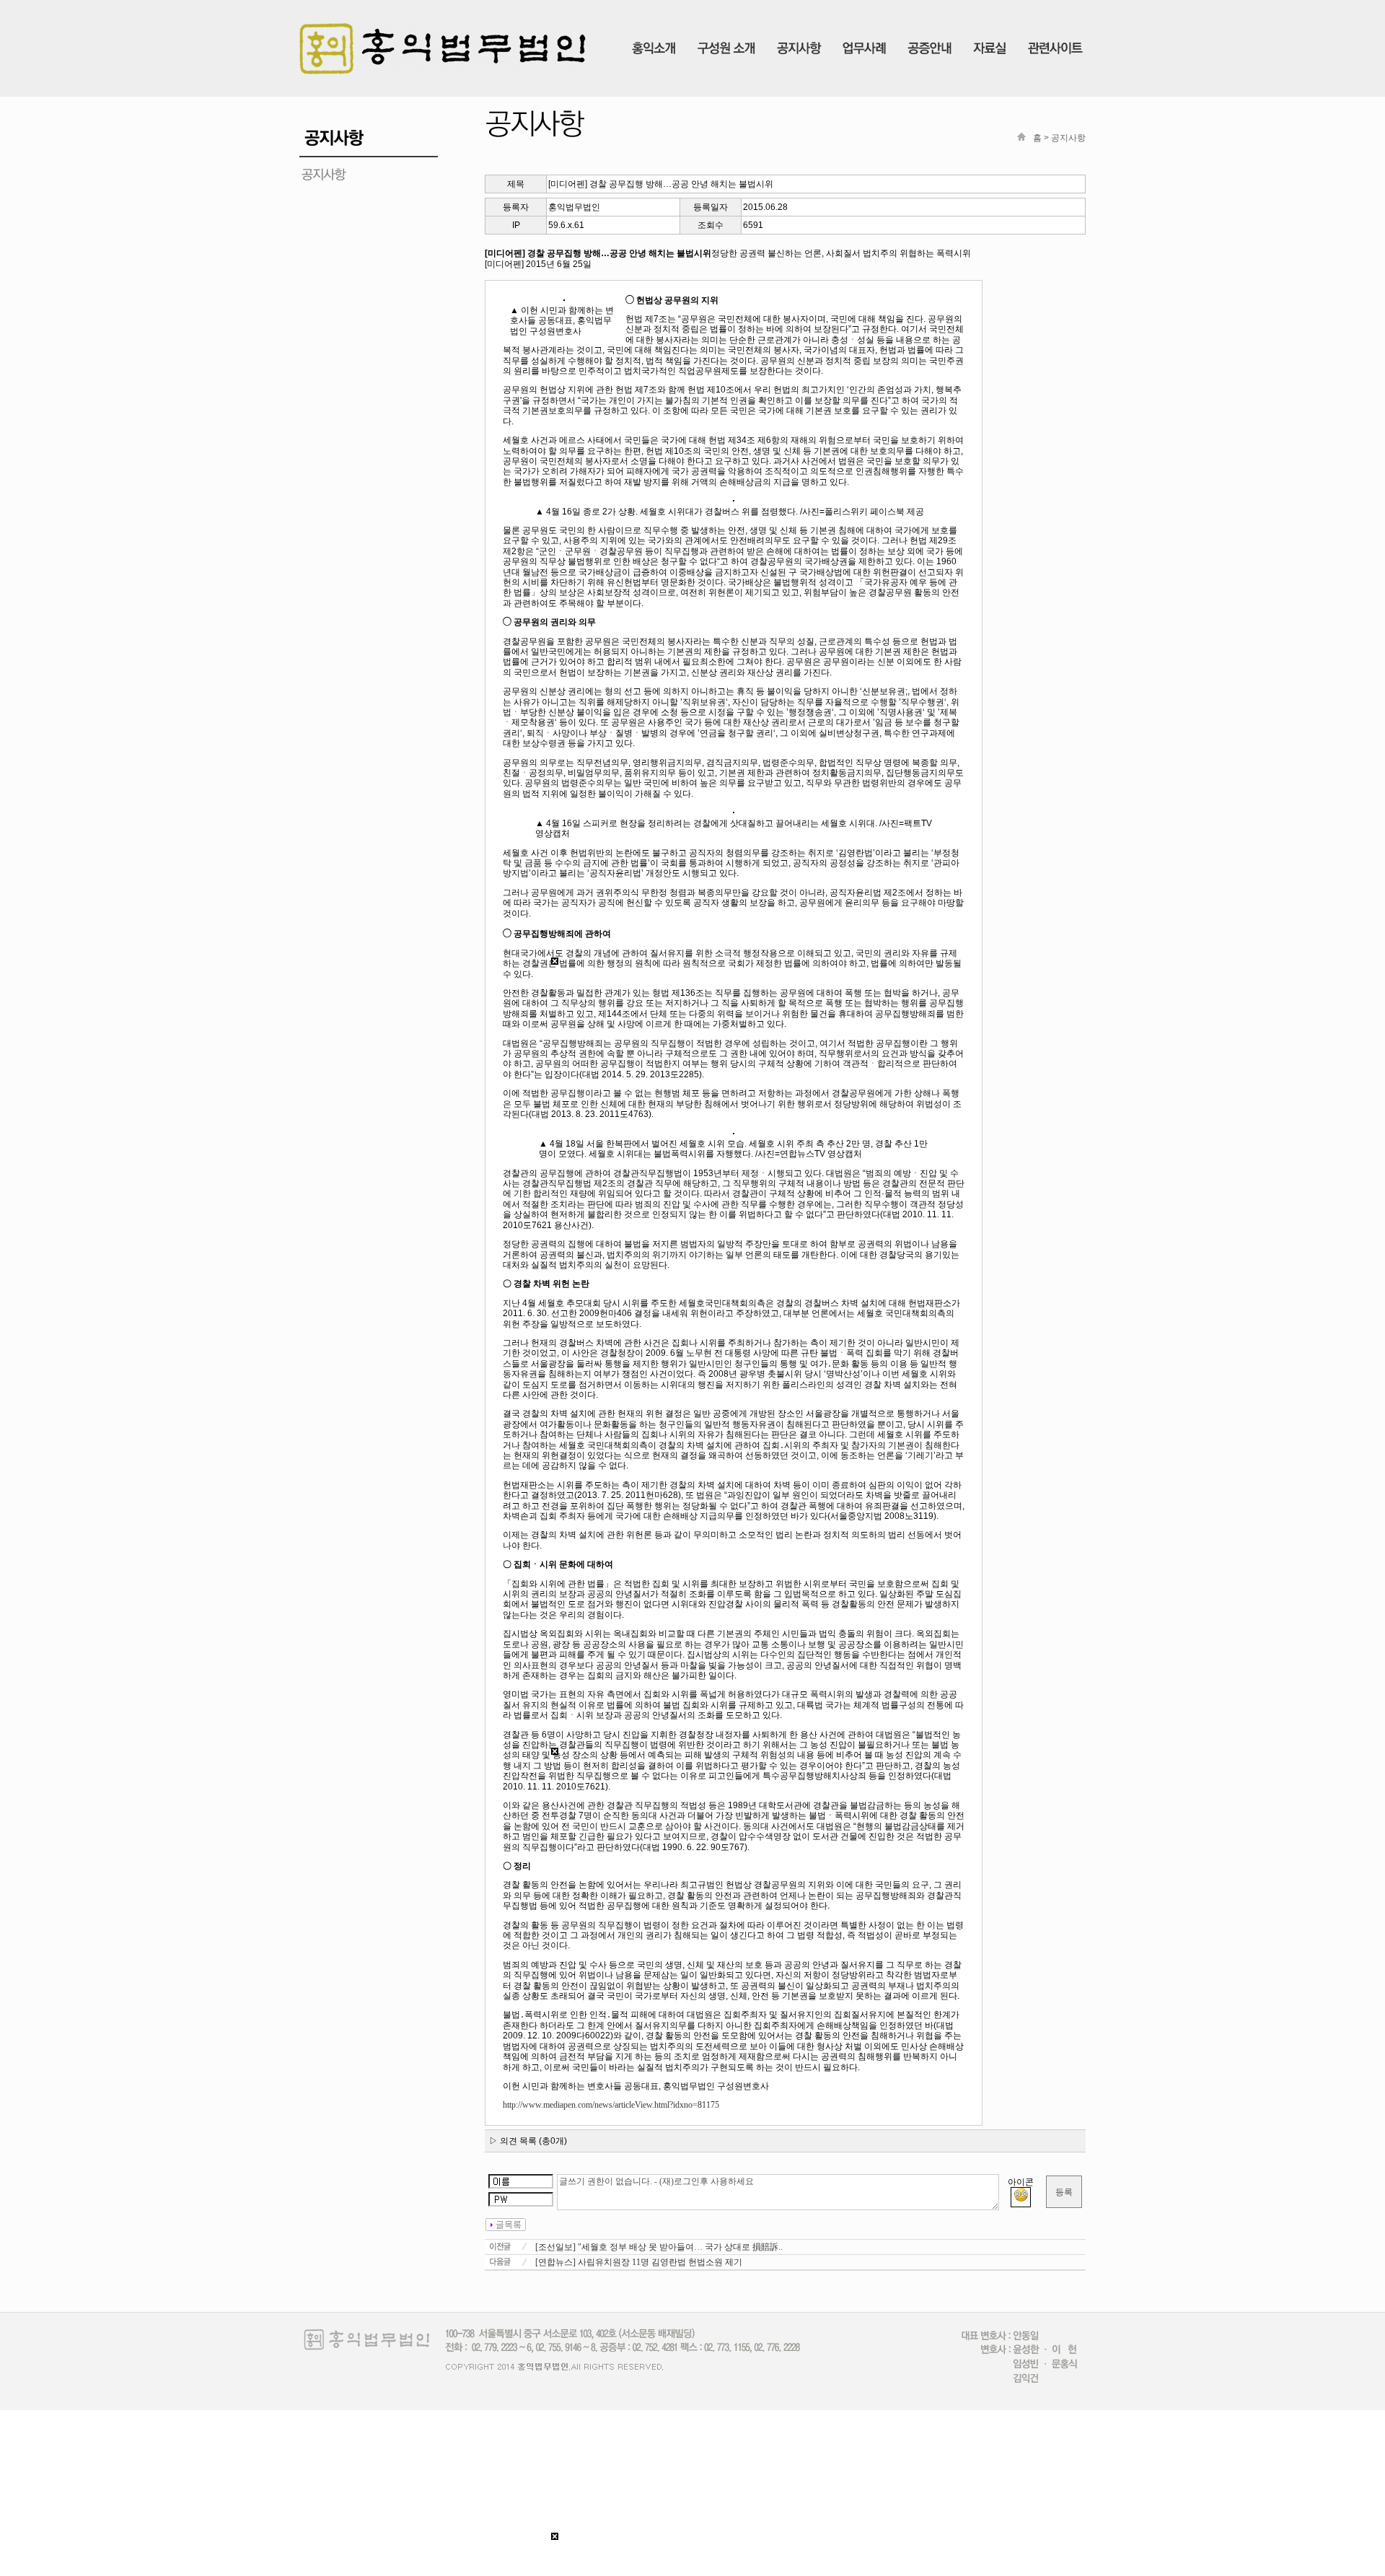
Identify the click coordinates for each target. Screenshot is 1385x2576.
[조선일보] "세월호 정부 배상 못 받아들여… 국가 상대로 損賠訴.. (659, 2247)
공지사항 (1068, 138)
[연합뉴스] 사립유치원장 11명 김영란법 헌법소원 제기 (639, 2262)
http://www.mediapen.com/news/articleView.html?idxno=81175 (611, 2105)
